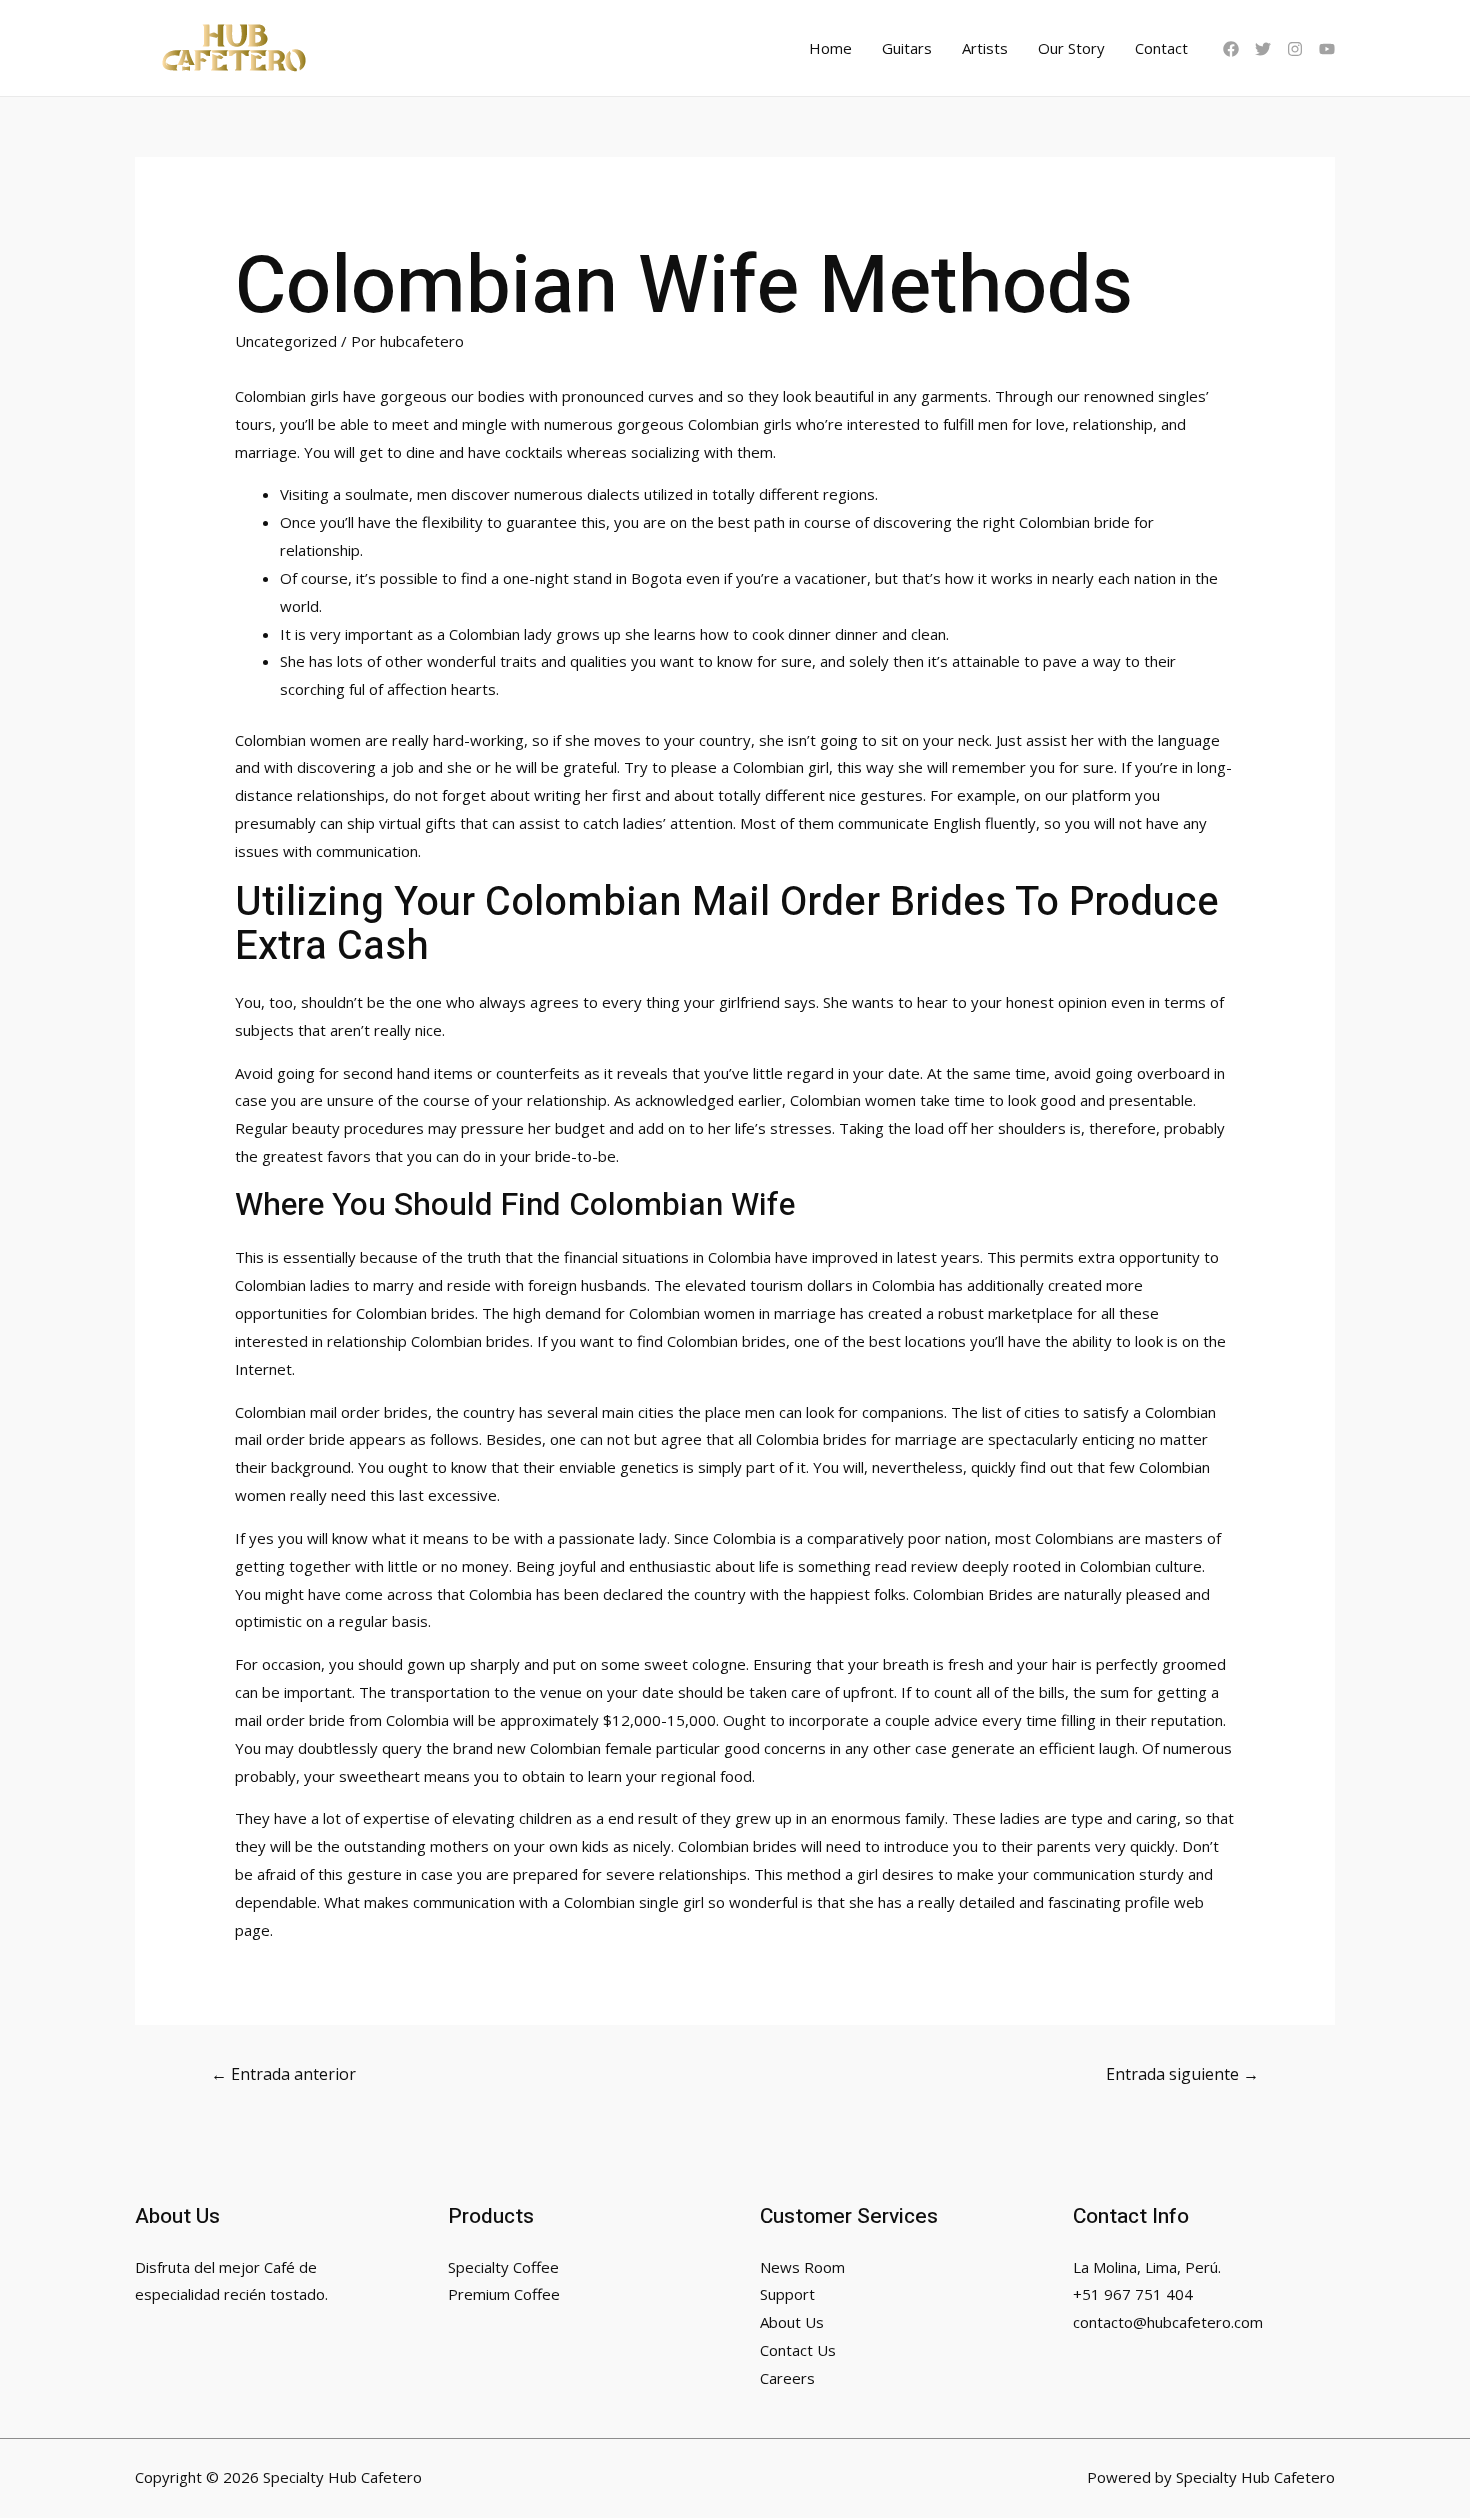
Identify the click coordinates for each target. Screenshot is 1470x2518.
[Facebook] (1231, 49)
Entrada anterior (283, 2074)
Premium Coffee (504, 2294)
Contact (1161, 48)
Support (787, 2294)
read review (916, 1566)
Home (830, 48)
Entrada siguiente (1182, 2074)
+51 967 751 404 (1133, 2294)
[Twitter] (1263, 49)
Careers (787, 2378)
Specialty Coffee (503, 2267)
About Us (792, 2322)
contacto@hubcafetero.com (1168, 2322)
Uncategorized (286, 341)
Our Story (1071, 48)
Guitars (907, 48)
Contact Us (798, 2350)
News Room (802, 2267)
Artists (985, 48)
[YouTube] (1327, 49)
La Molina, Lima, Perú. (1147, 2267)
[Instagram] (1295, 49)
